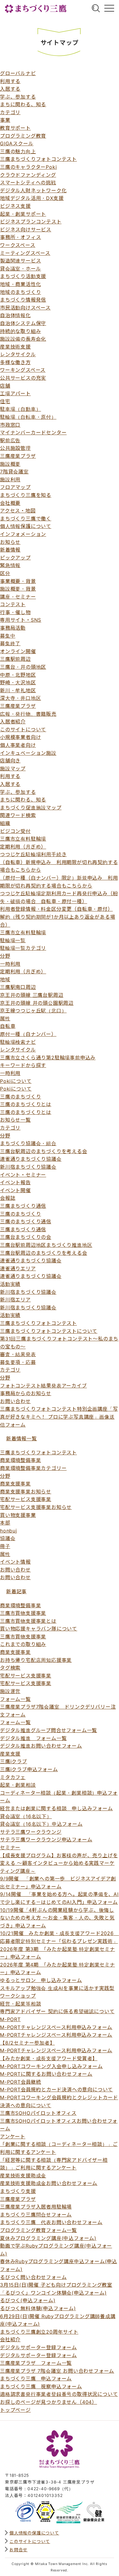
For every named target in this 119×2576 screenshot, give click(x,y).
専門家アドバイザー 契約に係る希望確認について (57, 2011)
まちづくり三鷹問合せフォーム (36, 2215)
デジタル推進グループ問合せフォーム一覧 (49, 1730)
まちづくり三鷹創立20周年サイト (39, 2332)
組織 (5, 823)
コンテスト (13, 604)
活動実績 (10, 1284)
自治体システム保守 (23, 323)
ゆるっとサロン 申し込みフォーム (41, 1980)
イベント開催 (15, 1190)
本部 (5, 1523)
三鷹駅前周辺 (15, 659)
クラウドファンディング (28, 175)
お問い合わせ (15, 1401)
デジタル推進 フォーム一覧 (33, 1738)
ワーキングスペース (23, 370)
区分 (5, 573)
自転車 (8, 1026)
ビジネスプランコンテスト (31, 222)
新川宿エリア (15, 1300)
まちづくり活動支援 (23, 276)
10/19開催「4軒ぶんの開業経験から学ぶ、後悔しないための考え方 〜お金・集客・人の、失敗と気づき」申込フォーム (57, 1918)
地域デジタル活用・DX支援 (32, 198)
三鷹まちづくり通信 (23, 1206)
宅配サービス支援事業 (26, 1499)
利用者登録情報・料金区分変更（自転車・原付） (56, 909)
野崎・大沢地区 (18, 682)
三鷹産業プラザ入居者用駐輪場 (36, 2207)
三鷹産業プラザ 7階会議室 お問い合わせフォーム (57, 2371)
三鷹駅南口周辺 (18, 987)
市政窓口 (10, 425)
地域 (5, 979)
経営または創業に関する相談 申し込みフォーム (56, 1808)
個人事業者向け (18, 745)
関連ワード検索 (18, 815)
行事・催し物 (15, 612)
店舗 (5, 386)
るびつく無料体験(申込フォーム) (38, 2308)
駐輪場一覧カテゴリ (23, 948)
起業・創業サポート (23, 214)
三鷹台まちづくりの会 (26, 1237)
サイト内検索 (96, 8)
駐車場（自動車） (20, 409)
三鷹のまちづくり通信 (26, 1221)
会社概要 (10, 503)
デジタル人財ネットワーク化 (33, 190)
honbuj (9, 1531)
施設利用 (10, 479)
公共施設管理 (15, 448)
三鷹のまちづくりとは (26, 1104)
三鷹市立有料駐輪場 (23, 839)
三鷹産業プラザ (18, 456)
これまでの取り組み (23, 1644)
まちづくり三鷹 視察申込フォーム (41, 2386)
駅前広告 (10, 440)
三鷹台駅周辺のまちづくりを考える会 (44, 1151)
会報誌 (8, 1198)
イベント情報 (15, 1562)
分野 (5, 956)
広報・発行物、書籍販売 (28, 714)
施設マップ (13, 769)
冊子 (5, 1546)
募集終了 (10, 643)
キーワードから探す (23, 1065)
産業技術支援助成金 (23, 2176)
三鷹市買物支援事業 (23, 1613)
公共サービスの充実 (23, 378)
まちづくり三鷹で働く (26, 519)
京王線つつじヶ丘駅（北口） (33, 1011)
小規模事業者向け (20, 737)
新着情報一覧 (22, 1438)
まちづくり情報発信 (23, 300)
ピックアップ (15, 558)
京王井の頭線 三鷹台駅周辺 (32, 995)
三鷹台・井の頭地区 (23, 667)
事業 (5, 120)
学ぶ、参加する (18, 97)
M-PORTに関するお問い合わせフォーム (46, 2074)
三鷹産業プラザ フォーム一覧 (36, 2363)
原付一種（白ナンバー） (28, 1034)
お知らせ (10, 542)
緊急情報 (10, 565)
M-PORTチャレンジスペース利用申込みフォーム (56, 2027)
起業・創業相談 (18, 1785)
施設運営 (10, 1691)
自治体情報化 (15, 315)
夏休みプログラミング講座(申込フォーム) (48, 2238)
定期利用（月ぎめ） (23, 847)
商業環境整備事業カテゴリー (33, 1468)
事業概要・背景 (18, 581)
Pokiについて (16, 1081)
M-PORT (10, 2019)
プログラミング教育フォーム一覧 (38, 2230)
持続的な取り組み (20, 331)
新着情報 (10, 550)
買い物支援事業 (18, 1515)
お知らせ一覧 (15, 1120)
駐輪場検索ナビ (18, 1042)
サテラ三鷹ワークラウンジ (31, 1832)
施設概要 (10, 464)
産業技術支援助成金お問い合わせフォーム (49, 2183)
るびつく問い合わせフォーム (33, 2277)
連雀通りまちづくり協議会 (31, 1159)
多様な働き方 (15, 362)
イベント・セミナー (23, 1175)
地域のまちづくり (20, 292)
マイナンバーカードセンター (33, 432)
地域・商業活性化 (20, 284)
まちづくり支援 (18, 2191)
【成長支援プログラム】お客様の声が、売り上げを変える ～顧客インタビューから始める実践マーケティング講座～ (59, 1863)
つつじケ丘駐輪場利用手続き (33, 854)
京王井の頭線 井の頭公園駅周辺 (37, 1003)
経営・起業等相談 (20, 2004)
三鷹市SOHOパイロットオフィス (38, 2113)
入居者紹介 (13, 722)
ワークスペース (18, 245)
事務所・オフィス (20, 237)
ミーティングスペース (25, 253)
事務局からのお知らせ (26, 1393)
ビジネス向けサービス (26, 230)
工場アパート (15, 393)
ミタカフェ (13, 1777)
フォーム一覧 (15, 1699)
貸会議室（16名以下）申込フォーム (41, 1824)
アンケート (13, 2136)
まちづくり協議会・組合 (28, 1143)
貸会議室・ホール (20, 269)
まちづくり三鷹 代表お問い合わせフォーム (51, 2222)
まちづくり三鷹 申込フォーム (36, 2379)
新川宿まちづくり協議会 (28, 1167)
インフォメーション (23, 534)
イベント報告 (15, 1182)
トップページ (15, 2410)
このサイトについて (23, 729)
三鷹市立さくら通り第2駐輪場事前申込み (48, 1058)
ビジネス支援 (15, 206)
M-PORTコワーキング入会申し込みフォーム (51, 2066)
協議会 (8, 1538)
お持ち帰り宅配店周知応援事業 (36, 1660)
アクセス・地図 (18, 511)
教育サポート (15, 128)
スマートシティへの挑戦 (28, 183)
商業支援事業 (15, 1484)
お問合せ (18, 2550)
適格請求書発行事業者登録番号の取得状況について (59, 2394)
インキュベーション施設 (28, 753)
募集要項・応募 (18, 1362)
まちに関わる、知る (23, 104)
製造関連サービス (20, 261)
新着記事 (16, 1591)
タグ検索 (10, 1668)
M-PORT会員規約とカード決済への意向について (56, 2089)
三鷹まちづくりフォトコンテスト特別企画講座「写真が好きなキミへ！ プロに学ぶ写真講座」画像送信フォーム (59, 1417)
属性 (5, 1018)
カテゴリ (10, 112)
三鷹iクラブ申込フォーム (29, 1769)
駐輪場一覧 (13, 940)
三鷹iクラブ (14, 1761)
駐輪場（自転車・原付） (28, 417)
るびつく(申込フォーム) (28, 2300)
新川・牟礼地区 (18, 690)
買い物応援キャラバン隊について (39, 1629)
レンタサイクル (18, 354)
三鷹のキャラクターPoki (28, 167)
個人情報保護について (26, 526)
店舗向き (10, 761)
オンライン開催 (18, 651)
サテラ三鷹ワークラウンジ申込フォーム (46, 1840)
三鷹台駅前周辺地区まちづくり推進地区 (46, 1245)
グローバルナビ (109, 8)
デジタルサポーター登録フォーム (38, 2347)
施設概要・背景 (18, 589)
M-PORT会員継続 (21, 2082)
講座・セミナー (18, 597)
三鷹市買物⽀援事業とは (28, 1621)
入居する (10, 89)
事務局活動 (13, 628)
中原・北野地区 (18, 675)
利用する (10, 81)
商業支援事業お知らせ (26, 1492)
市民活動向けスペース (25, 308)
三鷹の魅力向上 (18, 151)
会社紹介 (10, 2339)
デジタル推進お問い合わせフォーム (41, 1746)
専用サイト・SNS (21, 620)
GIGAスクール (17, 143)
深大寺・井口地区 (20, 698)
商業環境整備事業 (20, 1460)
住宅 (5, 401)
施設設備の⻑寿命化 (23, 339)
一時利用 (10, 964)
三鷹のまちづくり (20, 1097)
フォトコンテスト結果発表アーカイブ (43, 1386)
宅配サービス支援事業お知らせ (36, 1507)
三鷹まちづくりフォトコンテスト (38, 159)
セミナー (10, 1847)
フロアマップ (15, 487)
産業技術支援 (15, 347)
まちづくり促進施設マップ (31, 808)
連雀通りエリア (18, 1268)
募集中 (8, 636)
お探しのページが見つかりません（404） (49, 2402)
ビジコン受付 (15, 831)
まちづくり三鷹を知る (26, 495)
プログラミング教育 (23, 136)
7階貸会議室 (14, 472)
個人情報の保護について (34, 2533)
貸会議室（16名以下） (26, 1816)
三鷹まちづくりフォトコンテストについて (49, 1331)
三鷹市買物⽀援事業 (23, 1637)
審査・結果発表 (18, 1354)
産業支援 (10, 1754)
